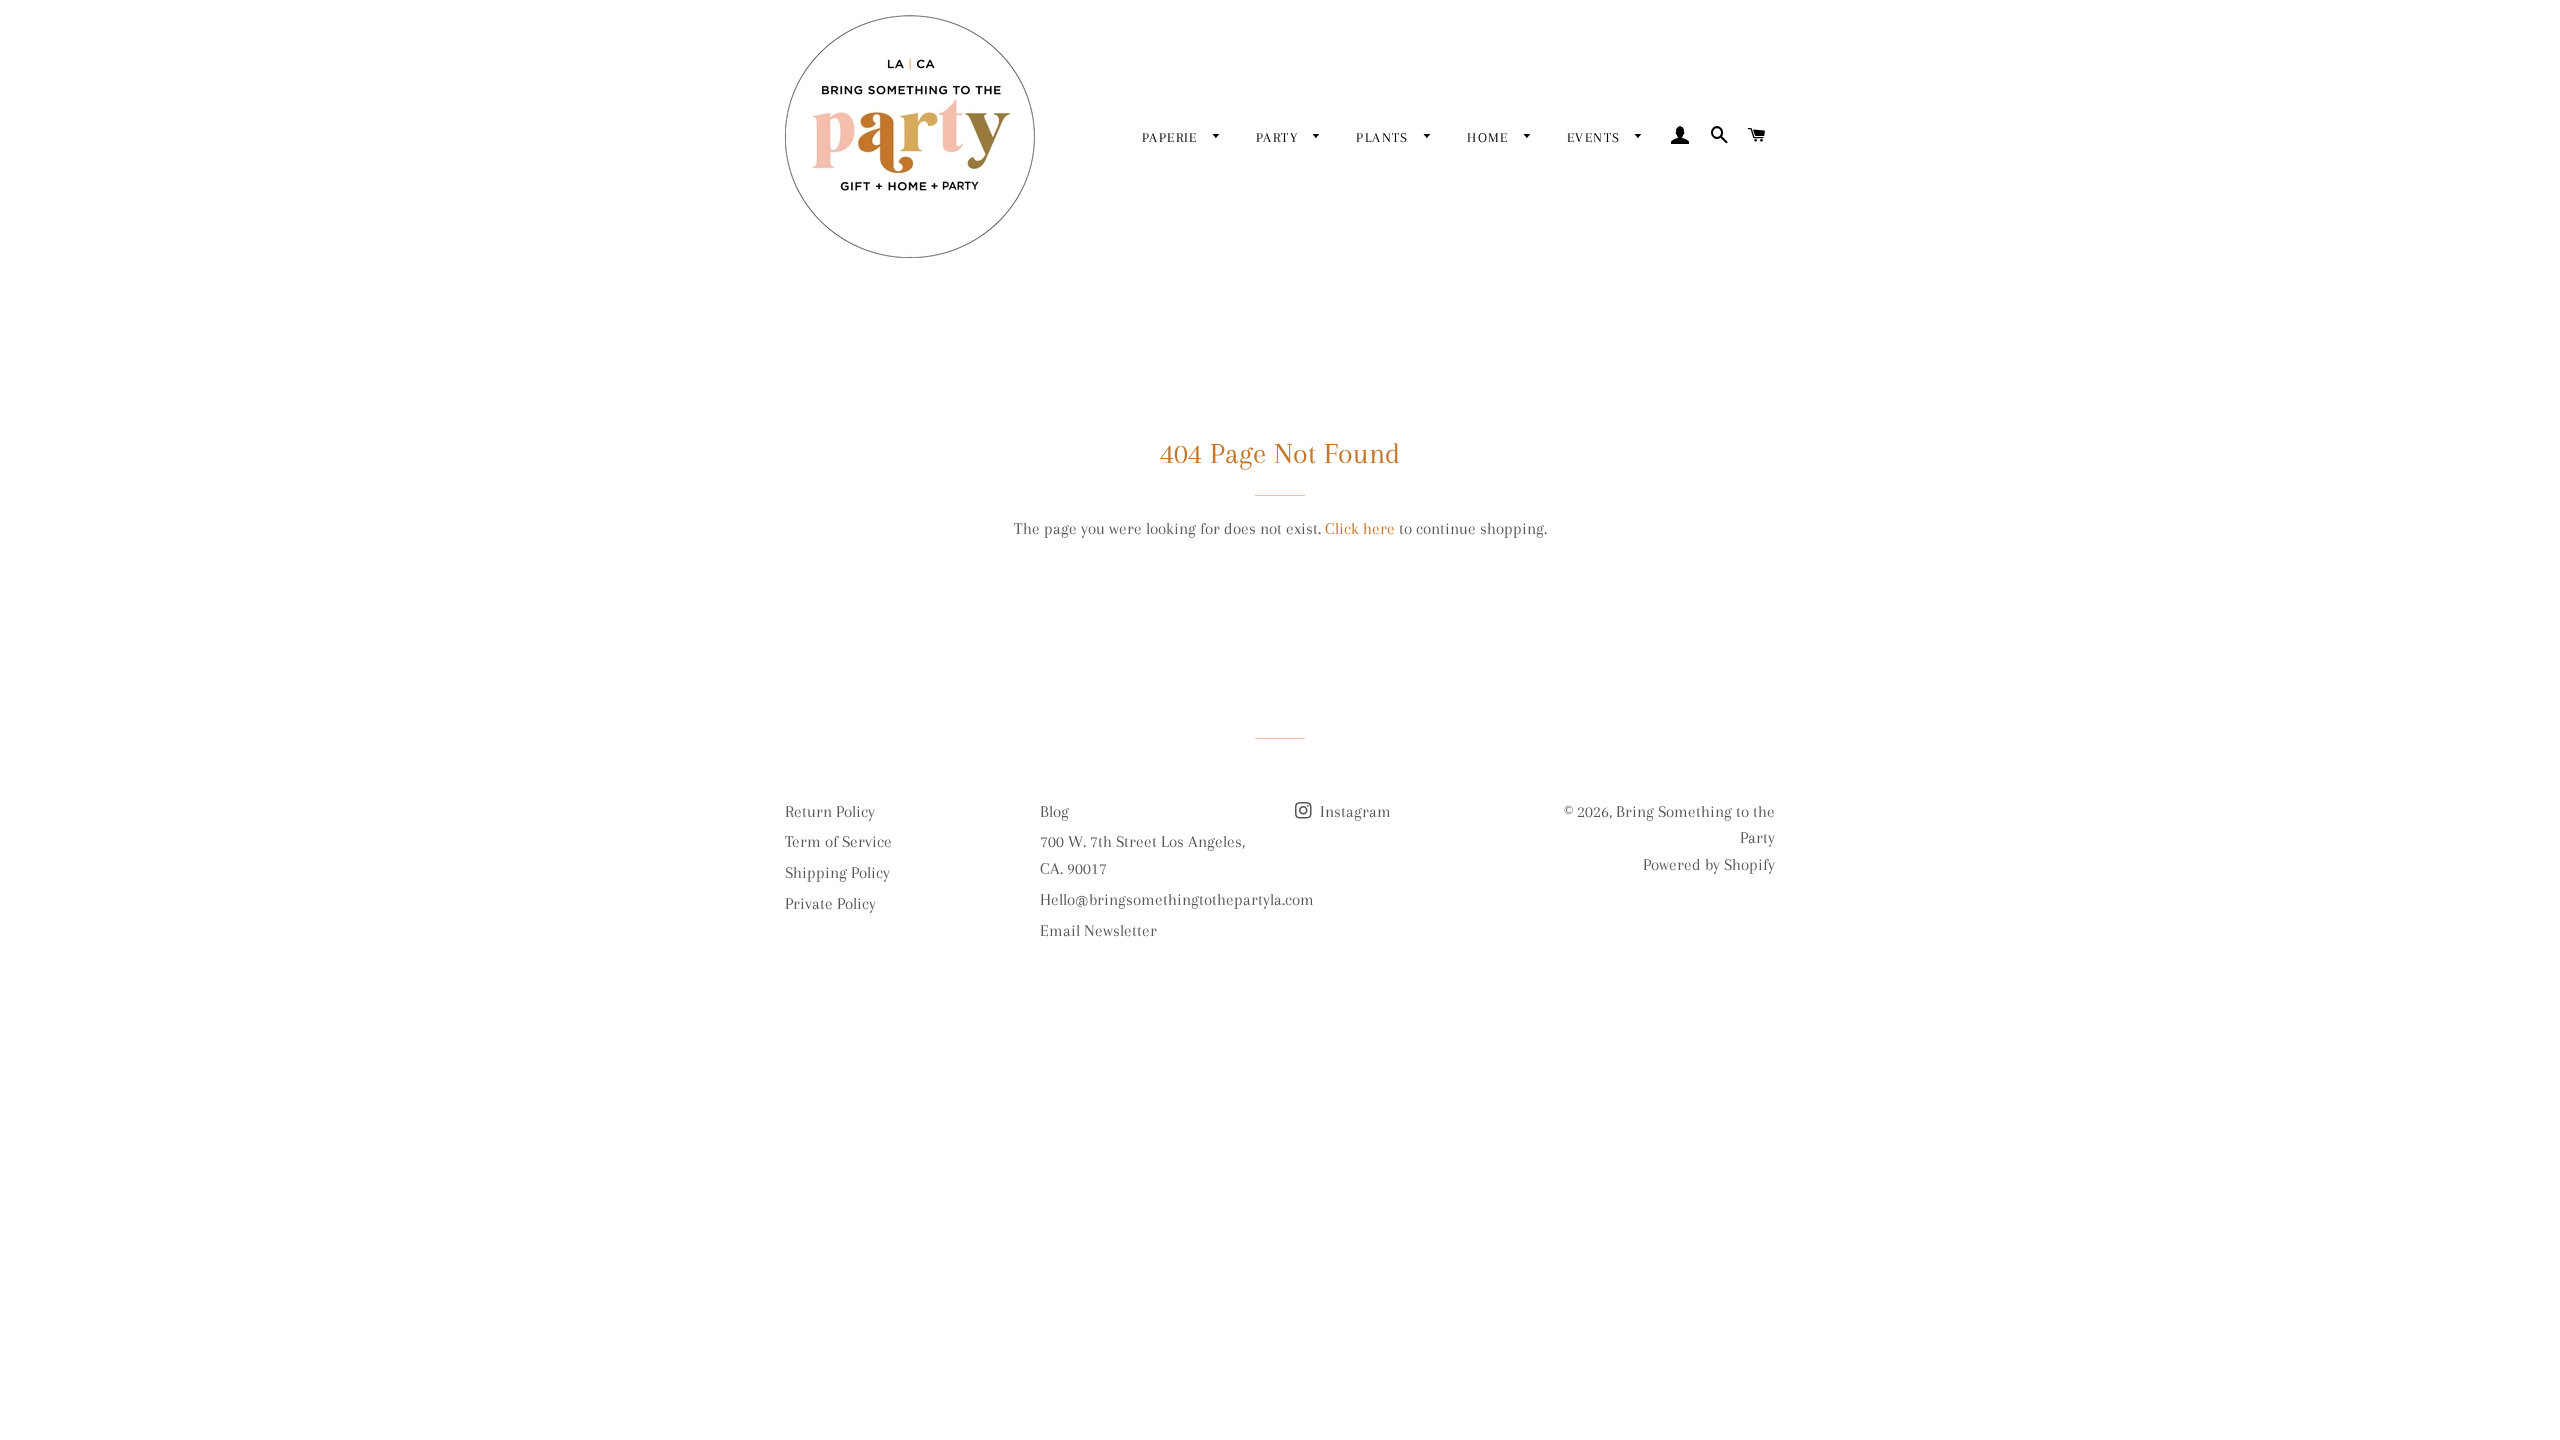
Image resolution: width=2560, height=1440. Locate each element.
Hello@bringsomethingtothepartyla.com (1177, 899)
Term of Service (838, 841)
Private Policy (830, 903)
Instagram (1353, 811)
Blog (1054, 811)
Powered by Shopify (1709, 864)
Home (1490, 137)
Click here (1360, 528)
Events (1596, 137)
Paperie (1172, 137)
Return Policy (830, 811)
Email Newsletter (1098, 930)
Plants (1385, 137)
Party (1279, 137)
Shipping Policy (837, 872)
